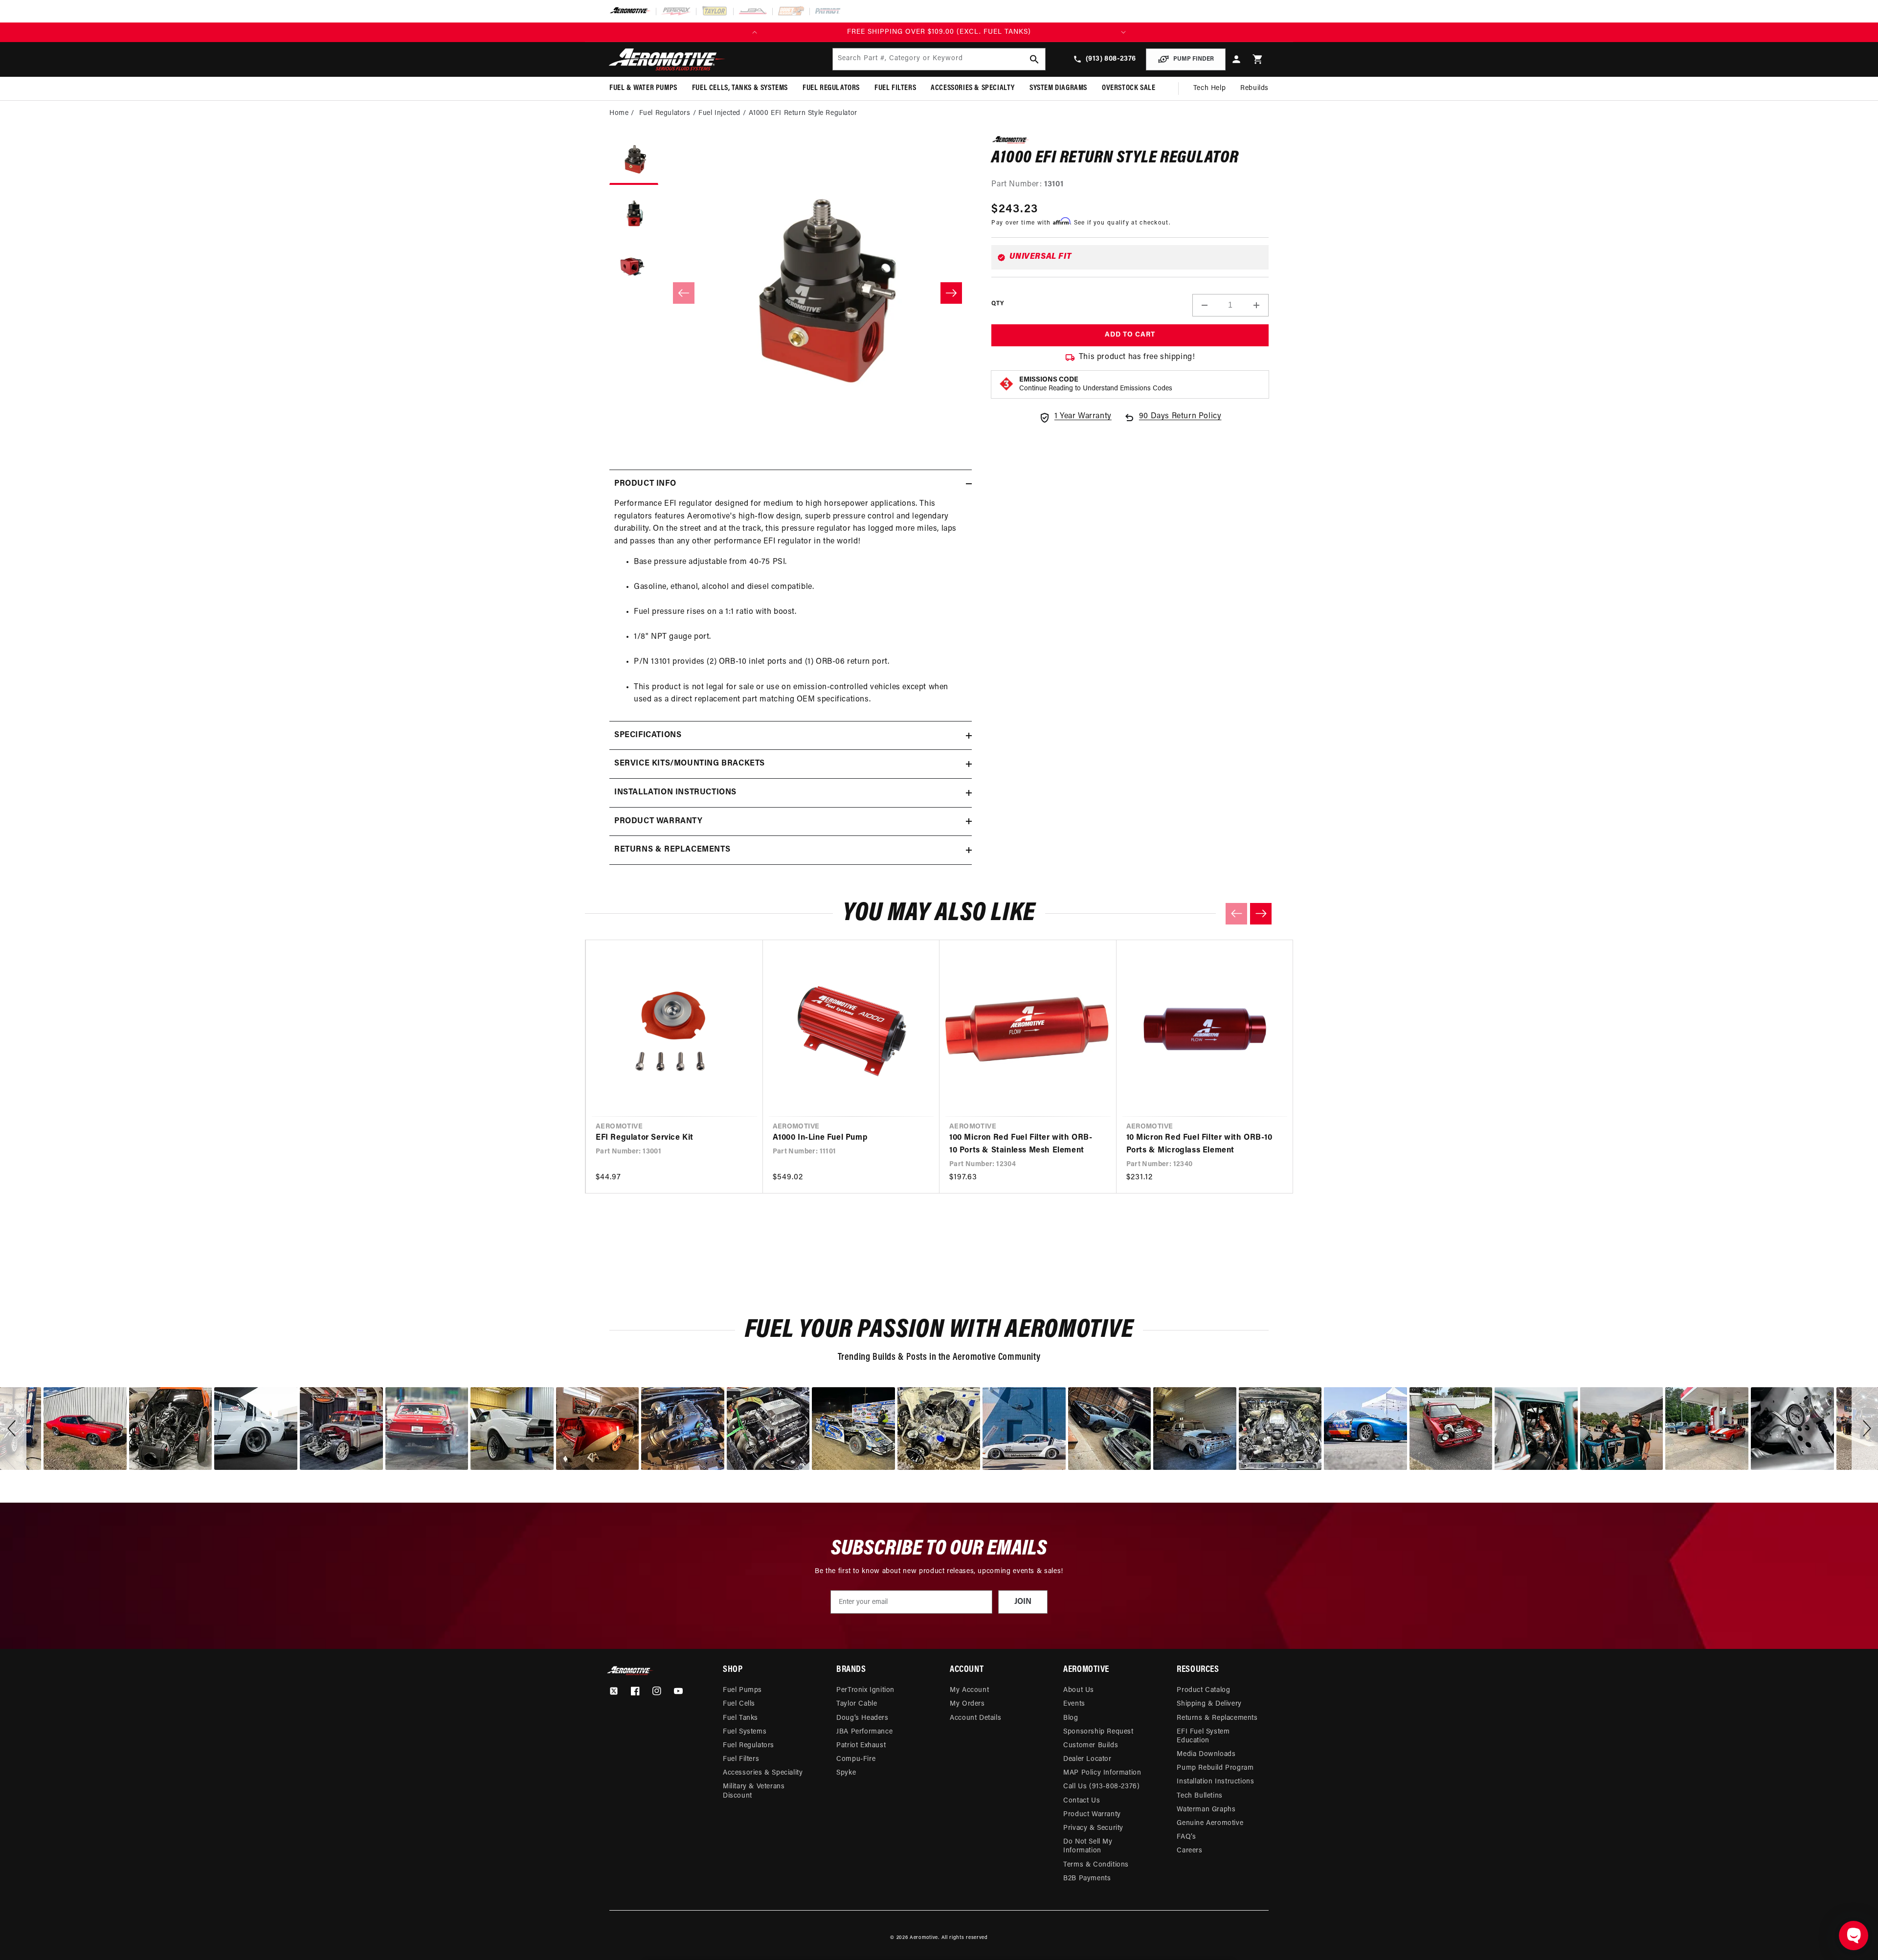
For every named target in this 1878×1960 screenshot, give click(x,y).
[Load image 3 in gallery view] (634, 268)
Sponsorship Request (1098, 1732)
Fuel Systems (745, 1732)
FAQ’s (1186, 1837)
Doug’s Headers (862, 1718)
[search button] (1034, 59)
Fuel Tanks (740, 1718)
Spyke (846, 1773)
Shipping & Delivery (1209, 1704)
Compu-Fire (856, 1759)
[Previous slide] (1236, 914)
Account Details (975, 1718)
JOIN (1023, 1602)
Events (1074, 1704)
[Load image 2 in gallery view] (634, 214)
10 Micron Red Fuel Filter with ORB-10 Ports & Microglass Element (1199, 1144)
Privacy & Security (1093, 1828)
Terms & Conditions (1096, 1865)
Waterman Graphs (1206, 1810)
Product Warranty (1092, 1814)
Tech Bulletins (1199, 1796)
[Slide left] (684, 293)
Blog (1071, 1718)
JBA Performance (864, 1732)
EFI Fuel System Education (1203, 1736)
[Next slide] (1261, 914)
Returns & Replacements (1217, 1718)
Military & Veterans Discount (754, 1791)
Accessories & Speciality (763, 1773)
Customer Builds (1091, 1746)
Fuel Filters (741, 1759)
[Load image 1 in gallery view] (634, 160)
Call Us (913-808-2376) (1101, 1787)
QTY (997, 304)
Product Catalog (1203, 1690)
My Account (969, 1690)
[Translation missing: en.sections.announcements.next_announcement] (1123, 32)
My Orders (967, 1704)
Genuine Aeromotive (1210, 1823)
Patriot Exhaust (861, 1746)
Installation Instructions (1215, 1782)
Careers (1189, 1851)
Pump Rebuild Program (1215, 1768)
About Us (1079, 1690)
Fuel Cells (739, 1704)
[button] (1258, 59)
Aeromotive (924, 1938)
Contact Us (1082, 1801)
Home (619, 113)
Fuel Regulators (749, 1746)
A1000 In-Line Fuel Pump (820, 1138)
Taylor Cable (857, 1704)
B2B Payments (1087, 1879)
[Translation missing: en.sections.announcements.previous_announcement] (755, 32)
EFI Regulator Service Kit (645, 1138)
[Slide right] (951, 293)
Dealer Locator (1087, 1759)
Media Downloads (1206, 1754)
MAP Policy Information (1102, 1773)
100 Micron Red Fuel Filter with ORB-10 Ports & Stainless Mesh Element (1021, 1144)
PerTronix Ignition (865, 1690)
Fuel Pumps (742, 1690)
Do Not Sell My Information (1088, 1846)
